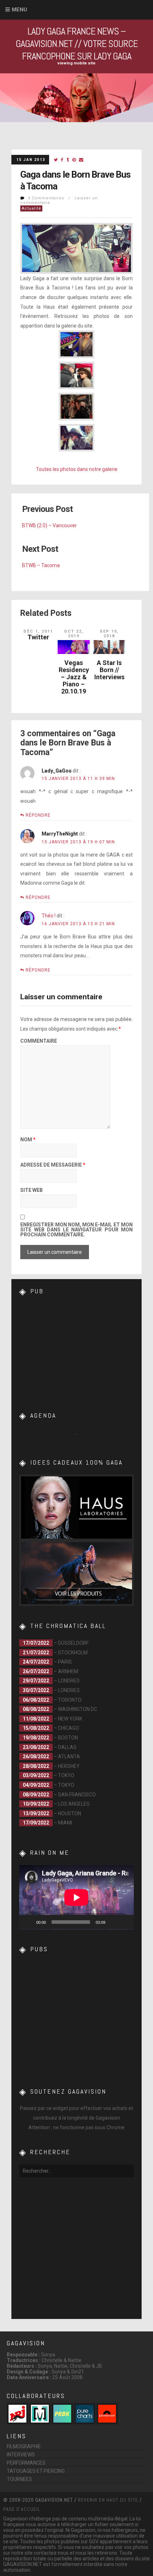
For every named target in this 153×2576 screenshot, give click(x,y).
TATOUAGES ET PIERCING (36, 2471)
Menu (19, 10)
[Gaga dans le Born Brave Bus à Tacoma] (56, 160)
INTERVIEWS (21, 2455)
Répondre (38, 815)
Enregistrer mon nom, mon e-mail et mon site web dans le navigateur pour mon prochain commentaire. (76, 1230)
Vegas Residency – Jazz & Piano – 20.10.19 (74, 677)
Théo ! (49, 916)
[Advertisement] (76, 1348)
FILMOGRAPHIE (24, 2446)
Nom (28, 1140)
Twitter (38, 637)
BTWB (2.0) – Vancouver (49, 525)
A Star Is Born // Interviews (109, 670)
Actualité (31, 208)
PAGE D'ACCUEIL (22, 2509)
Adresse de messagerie (53, 1165)
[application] (76, 1897)
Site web (31, 1190)
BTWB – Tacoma (41, 565)
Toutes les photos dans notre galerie (77, 469)
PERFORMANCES (26, 2463)
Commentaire (39, 1041)
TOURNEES (19, 2479)
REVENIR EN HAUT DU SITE (108, 2500)
